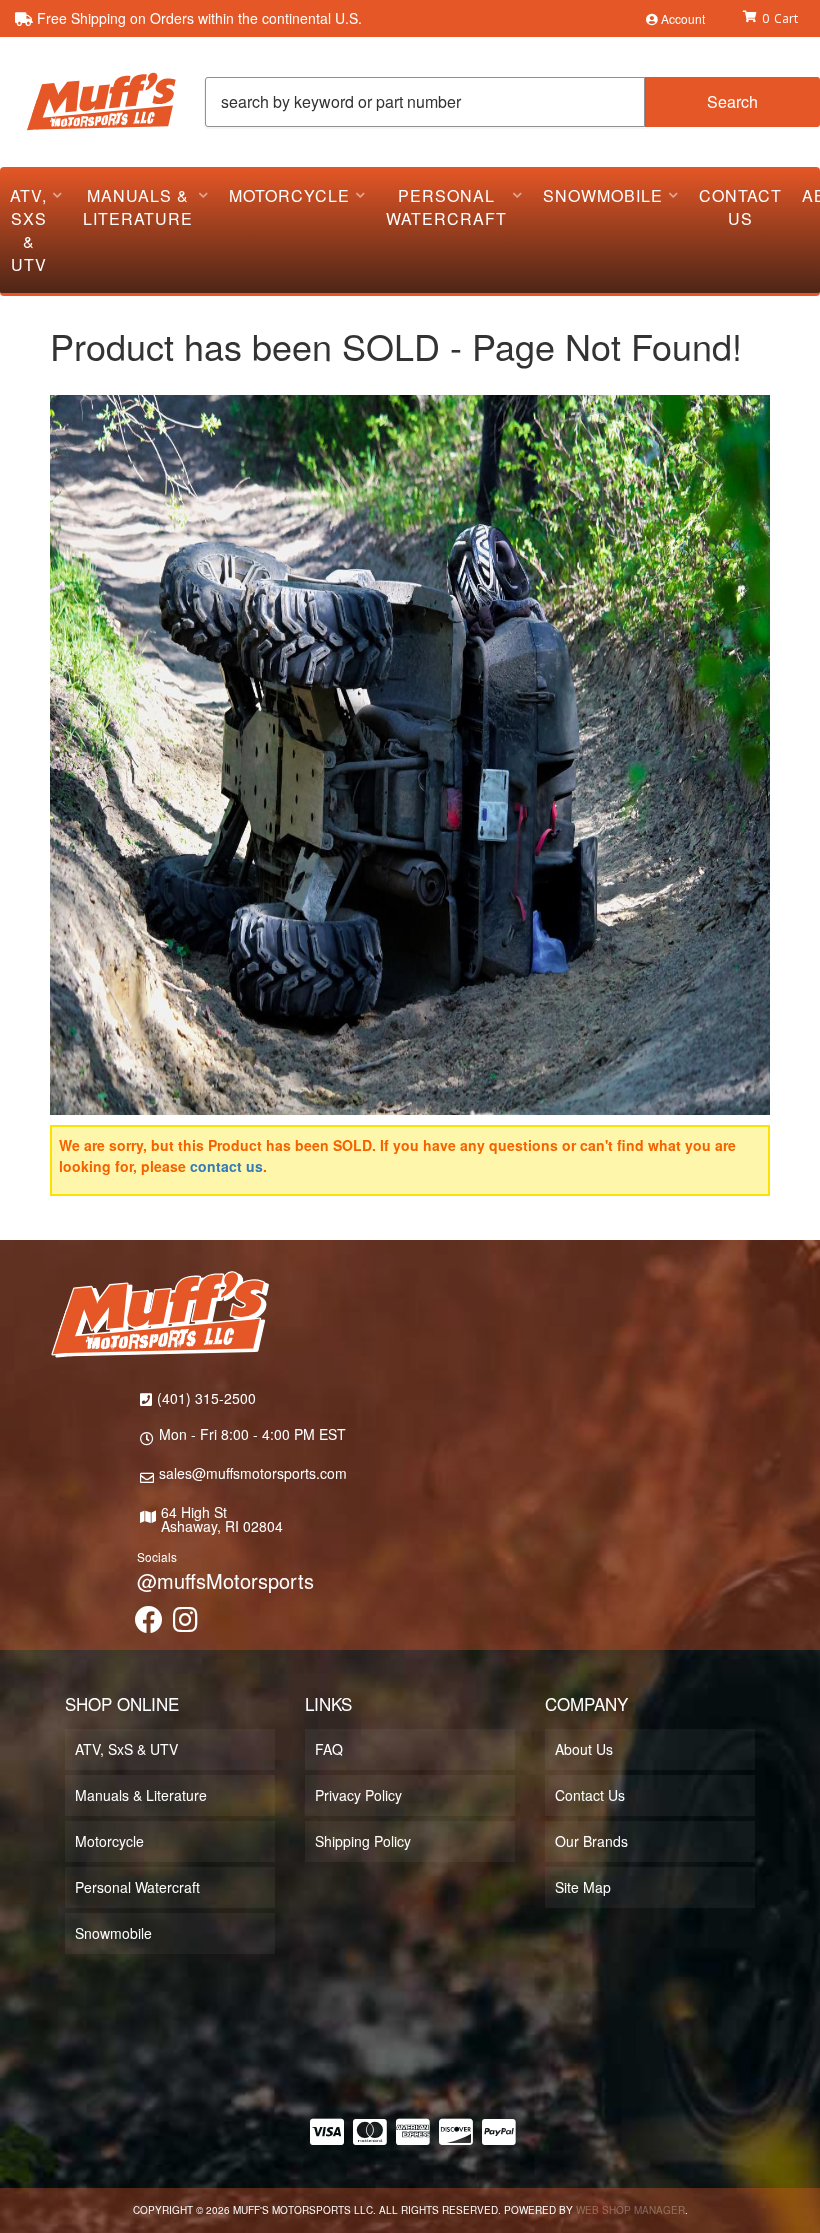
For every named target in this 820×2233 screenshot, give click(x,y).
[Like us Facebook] (149, 1624)
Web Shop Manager (630, 2210)
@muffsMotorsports (225, 1580)
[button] (512, 102)
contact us (226, 1166)
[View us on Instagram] (185, 1624)
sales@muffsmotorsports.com (253, 1473)
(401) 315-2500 (206, 1398)
